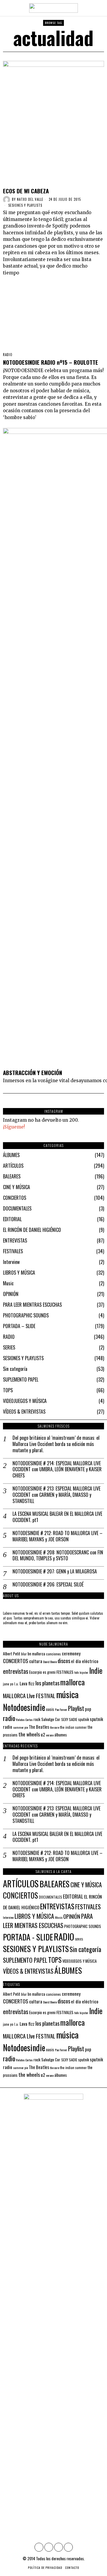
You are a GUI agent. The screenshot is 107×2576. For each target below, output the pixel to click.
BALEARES (12, 1176)
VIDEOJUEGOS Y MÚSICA (25, 1401)
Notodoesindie (24, 1707)
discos (64, 1661)
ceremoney (71, 1653)
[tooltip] (39, 2547)
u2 (43, 1734)
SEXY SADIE (69, 1719)
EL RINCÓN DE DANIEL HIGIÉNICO (32, 1230)
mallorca (73, 1682)
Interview (11, 1262)
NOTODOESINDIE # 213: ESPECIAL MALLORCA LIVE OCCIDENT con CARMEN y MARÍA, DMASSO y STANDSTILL (56, 1495)
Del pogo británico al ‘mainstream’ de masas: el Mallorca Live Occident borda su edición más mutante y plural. (56, 1444)
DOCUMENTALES (17, 1208)
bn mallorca (36, 1654)
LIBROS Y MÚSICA (19, 1273)
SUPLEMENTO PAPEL (21, 1379)
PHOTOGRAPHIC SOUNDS (26, 1315)
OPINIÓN (11, 1294)
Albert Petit (12, 1654)
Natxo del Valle (30, 199)
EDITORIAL (12, 1219)
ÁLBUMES (11, 1155)
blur (24, 1654)
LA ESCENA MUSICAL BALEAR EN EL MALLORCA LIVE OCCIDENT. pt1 (57, 1517)
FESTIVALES (13, 1251)
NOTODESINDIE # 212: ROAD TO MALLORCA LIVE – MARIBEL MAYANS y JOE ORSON (58, 1536)
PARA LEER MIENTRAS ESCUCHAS (32, 1305)
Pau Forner (61, 1709)
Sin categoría (15, 1369)
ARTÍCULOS (13, 1166)
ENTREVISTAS (15, 1240)
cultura (36, 1661)
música (67, 1694)
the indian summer (73, 1727)
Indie (96, 1670)
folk (77, 1672)
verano (50, 1735)
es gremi (49, 1672)
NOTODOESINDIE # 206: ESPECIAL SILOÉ (48, 1585)
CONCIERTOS (15, 1198)
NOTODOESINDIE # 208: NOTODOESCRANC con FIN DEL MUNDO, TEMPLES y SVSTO (58, 1556)
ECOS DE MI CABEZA (26, 191)
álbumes (61, 1735)
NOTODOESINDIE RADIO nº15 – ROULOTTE (51, 362)
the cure (55, 1727)
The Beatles (39, 1727)
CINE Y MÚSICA (16, 1187)
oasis (50, 1709)
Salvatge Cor (51, 1719)
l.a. (16, 1684)
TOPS (8, 1390)
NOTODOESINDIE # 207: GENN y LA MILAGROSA (55, 1571)
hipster (84, 1672)
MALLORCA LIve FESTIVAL (29, 1696)
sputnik (84, 1719)
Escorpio (36, 1672)
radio (9, 1718)
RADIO (8, 355)
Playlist (76, 1708)
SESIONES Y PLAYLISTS (25, 205)
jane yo (8, 1684)
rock (37, 1719)
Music (8, 1283)
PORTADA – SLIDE (19, 1326)
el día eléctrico (85, 1661)
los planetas (47, 1683)
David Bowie (50, 1662)
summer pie (21, 1727)
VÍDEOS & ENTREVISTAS (24, 1412)
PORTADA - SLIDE (28, 1937)
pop (88, 1709)
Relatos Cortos (24, 1720)
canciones (53, 1654)
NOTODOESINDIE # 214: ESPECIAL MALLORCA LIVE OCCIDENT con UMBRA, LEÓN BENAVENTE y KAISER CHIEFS (57, 1469)
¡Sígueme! (14, 1127)
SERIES (9, 1347)
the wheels (29, 1734)
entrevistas (16, 1671)
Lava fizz (27, 1683)
